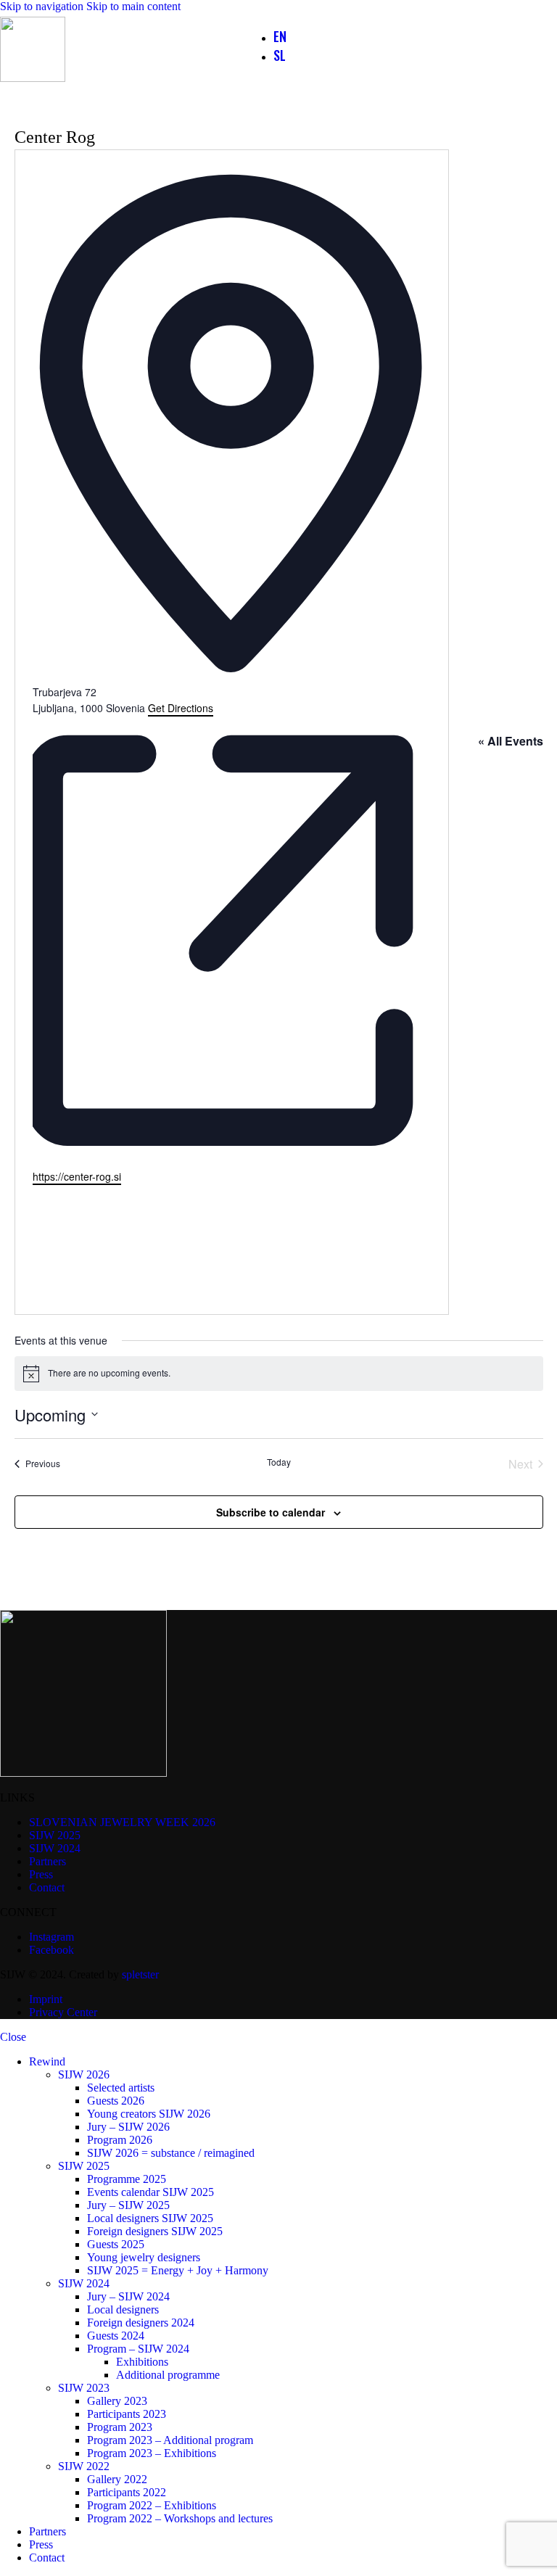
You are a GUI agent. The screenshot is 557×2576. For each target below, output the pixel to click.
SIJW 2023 (84, 2388)
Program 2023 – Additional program (170, 2440)
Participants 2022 (127, 2492)
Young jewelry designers (144, 2257)
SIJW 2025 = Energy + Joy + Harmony (178, 2270)
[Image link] (83, 1773)
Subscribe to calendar (271, 1512)
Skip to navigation (43, 6)
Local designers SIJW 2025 (150, 2218)
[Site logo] (33, 78)
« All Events (511, 741)
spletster (140, 1974)
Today (279, 1462)
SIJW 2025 (84, 2166)
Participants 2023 (127, 2414)
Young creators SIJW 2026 (149, 2114)
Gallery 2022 (117, 2479)
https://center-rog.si (77, 1176)
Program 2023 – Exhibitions (152, 2453)
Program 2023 (120, 2427)
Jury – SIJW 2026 (128, 2127)
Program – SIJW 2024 (138, 2349)
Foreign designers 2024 (141, 2323)
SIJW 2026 (84, 2075)
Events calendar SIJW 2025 (150, 2192)
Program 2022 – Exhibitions (152, 2505)
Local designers (123, 2309)
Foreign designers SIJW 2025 (155, 2231)
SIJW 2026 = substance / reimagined (171, 2153)
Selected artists (121, 2088)
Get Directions (181, 708)
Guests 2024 (116, 2336)
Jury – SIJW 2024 (128, 2296)
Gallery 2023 (117, 2401)
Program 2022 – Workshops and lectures (180, 2518)
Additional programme (168, 2375)
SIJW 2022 (84, 2466)
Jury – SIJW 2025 (128, 2205)
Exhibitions (142, 2362)
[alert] (279, 1374)
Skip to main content (133, 6)
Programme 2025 (127, 2179)
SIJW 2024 (84, 2283)
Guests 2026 (116, 2101)
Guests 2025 (116, 2244)
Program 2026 (120, 2140)
